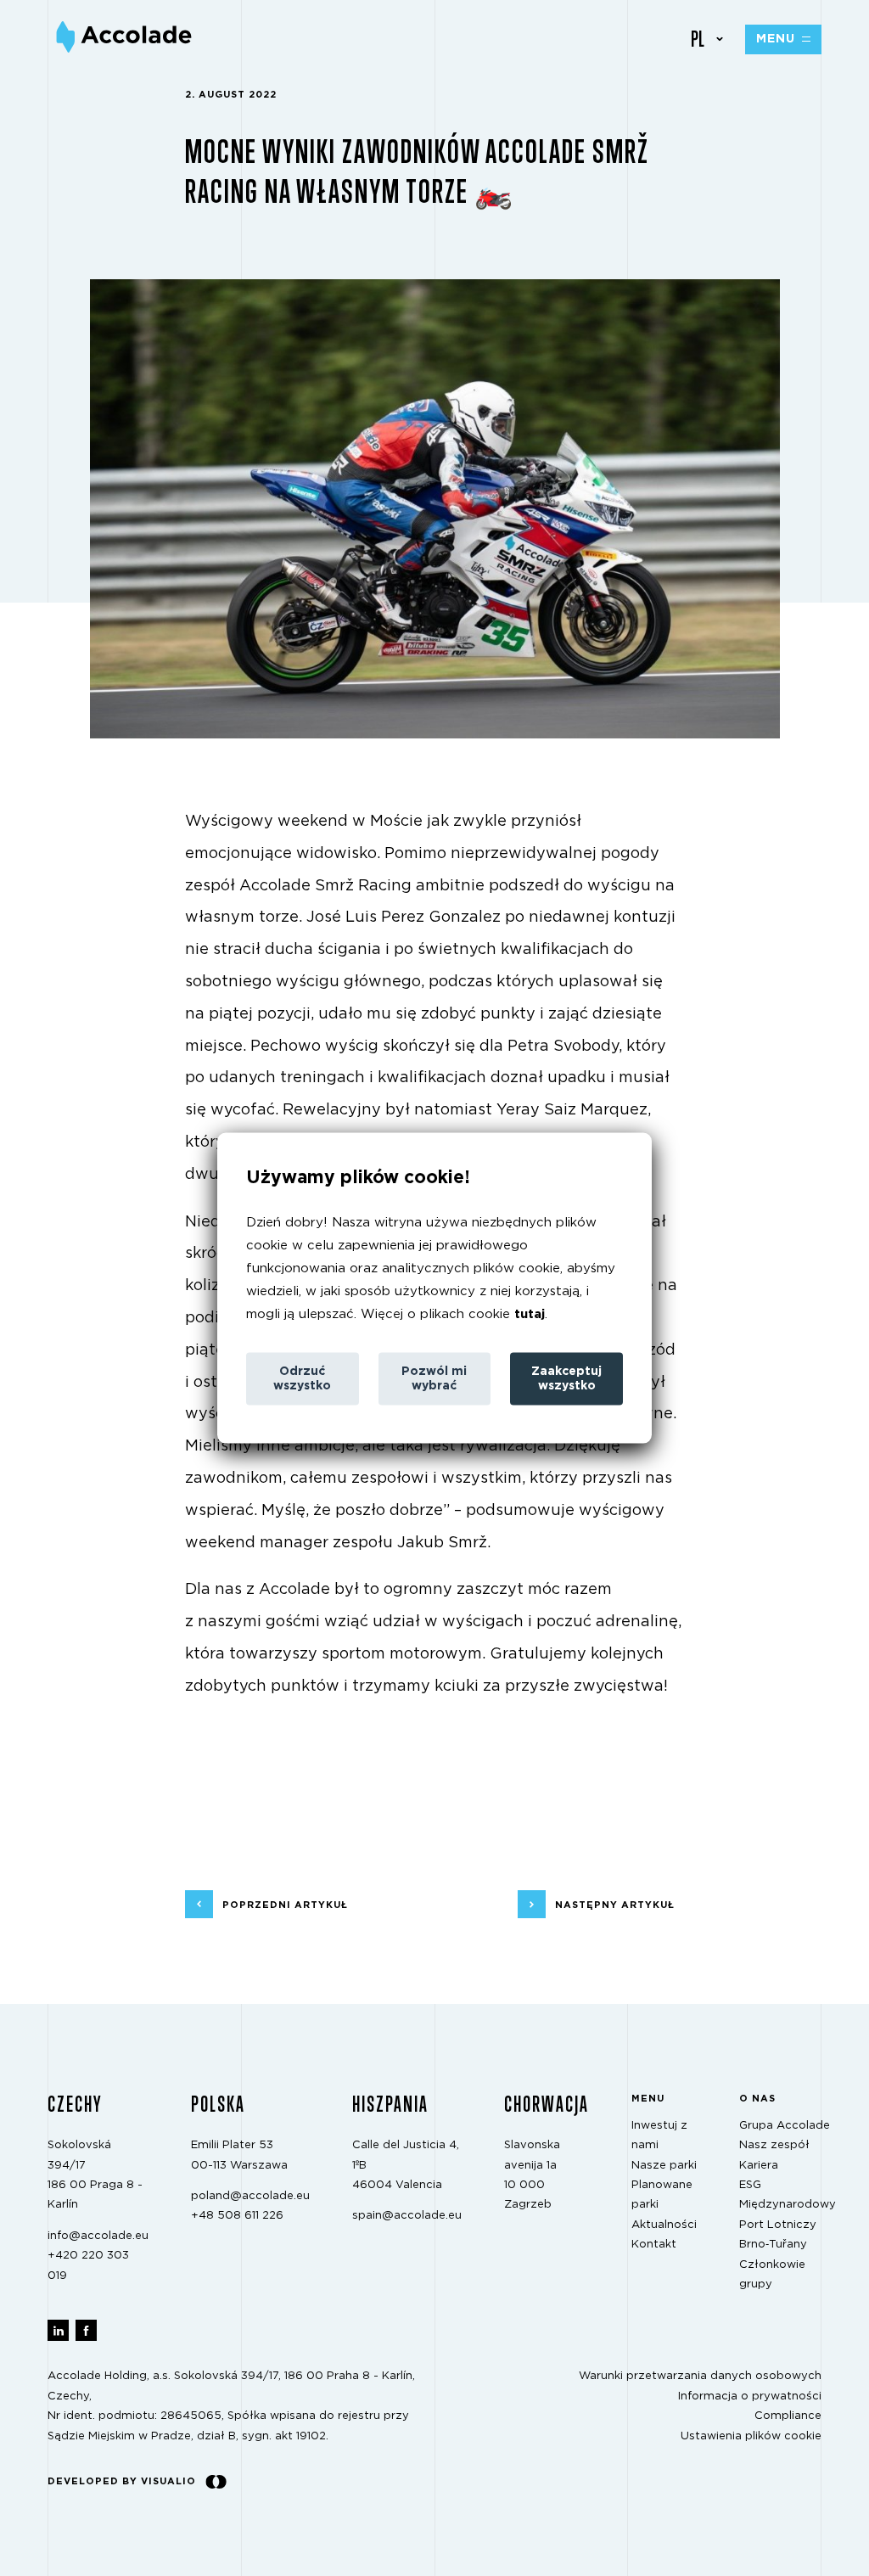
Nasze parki (664, 2165)
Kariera (759, 2165)
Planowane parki (662, 2195)
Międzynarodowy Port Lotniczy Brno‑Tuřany (788, 2225)
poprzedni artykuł (285, 1904)
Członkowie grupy (772, 2274)
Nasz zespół (774, 2145)
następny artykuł (615, 1904)
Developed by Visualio (122, 2481)
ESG (750, 2185)
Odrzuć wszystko (302, 1379)
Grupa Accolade (785, 2126)
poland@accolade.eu (250, 2196)
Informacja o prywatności (750, 2396)
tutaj (530, 1314)
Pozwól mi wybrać (434, 1379)
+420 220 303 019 (88, 2265)
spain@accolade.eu (407, 2216)
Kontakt (654, 2245)
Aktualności (664, 2225)
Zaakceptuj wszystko (566, 1379)
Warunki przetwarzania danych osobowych (700, 2376)
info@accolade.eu (98, 2235)
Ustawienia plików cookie (751, 2436)
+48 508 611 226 (237, 2216)
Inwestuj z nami (659, 2135)
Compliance (788, 2416)
